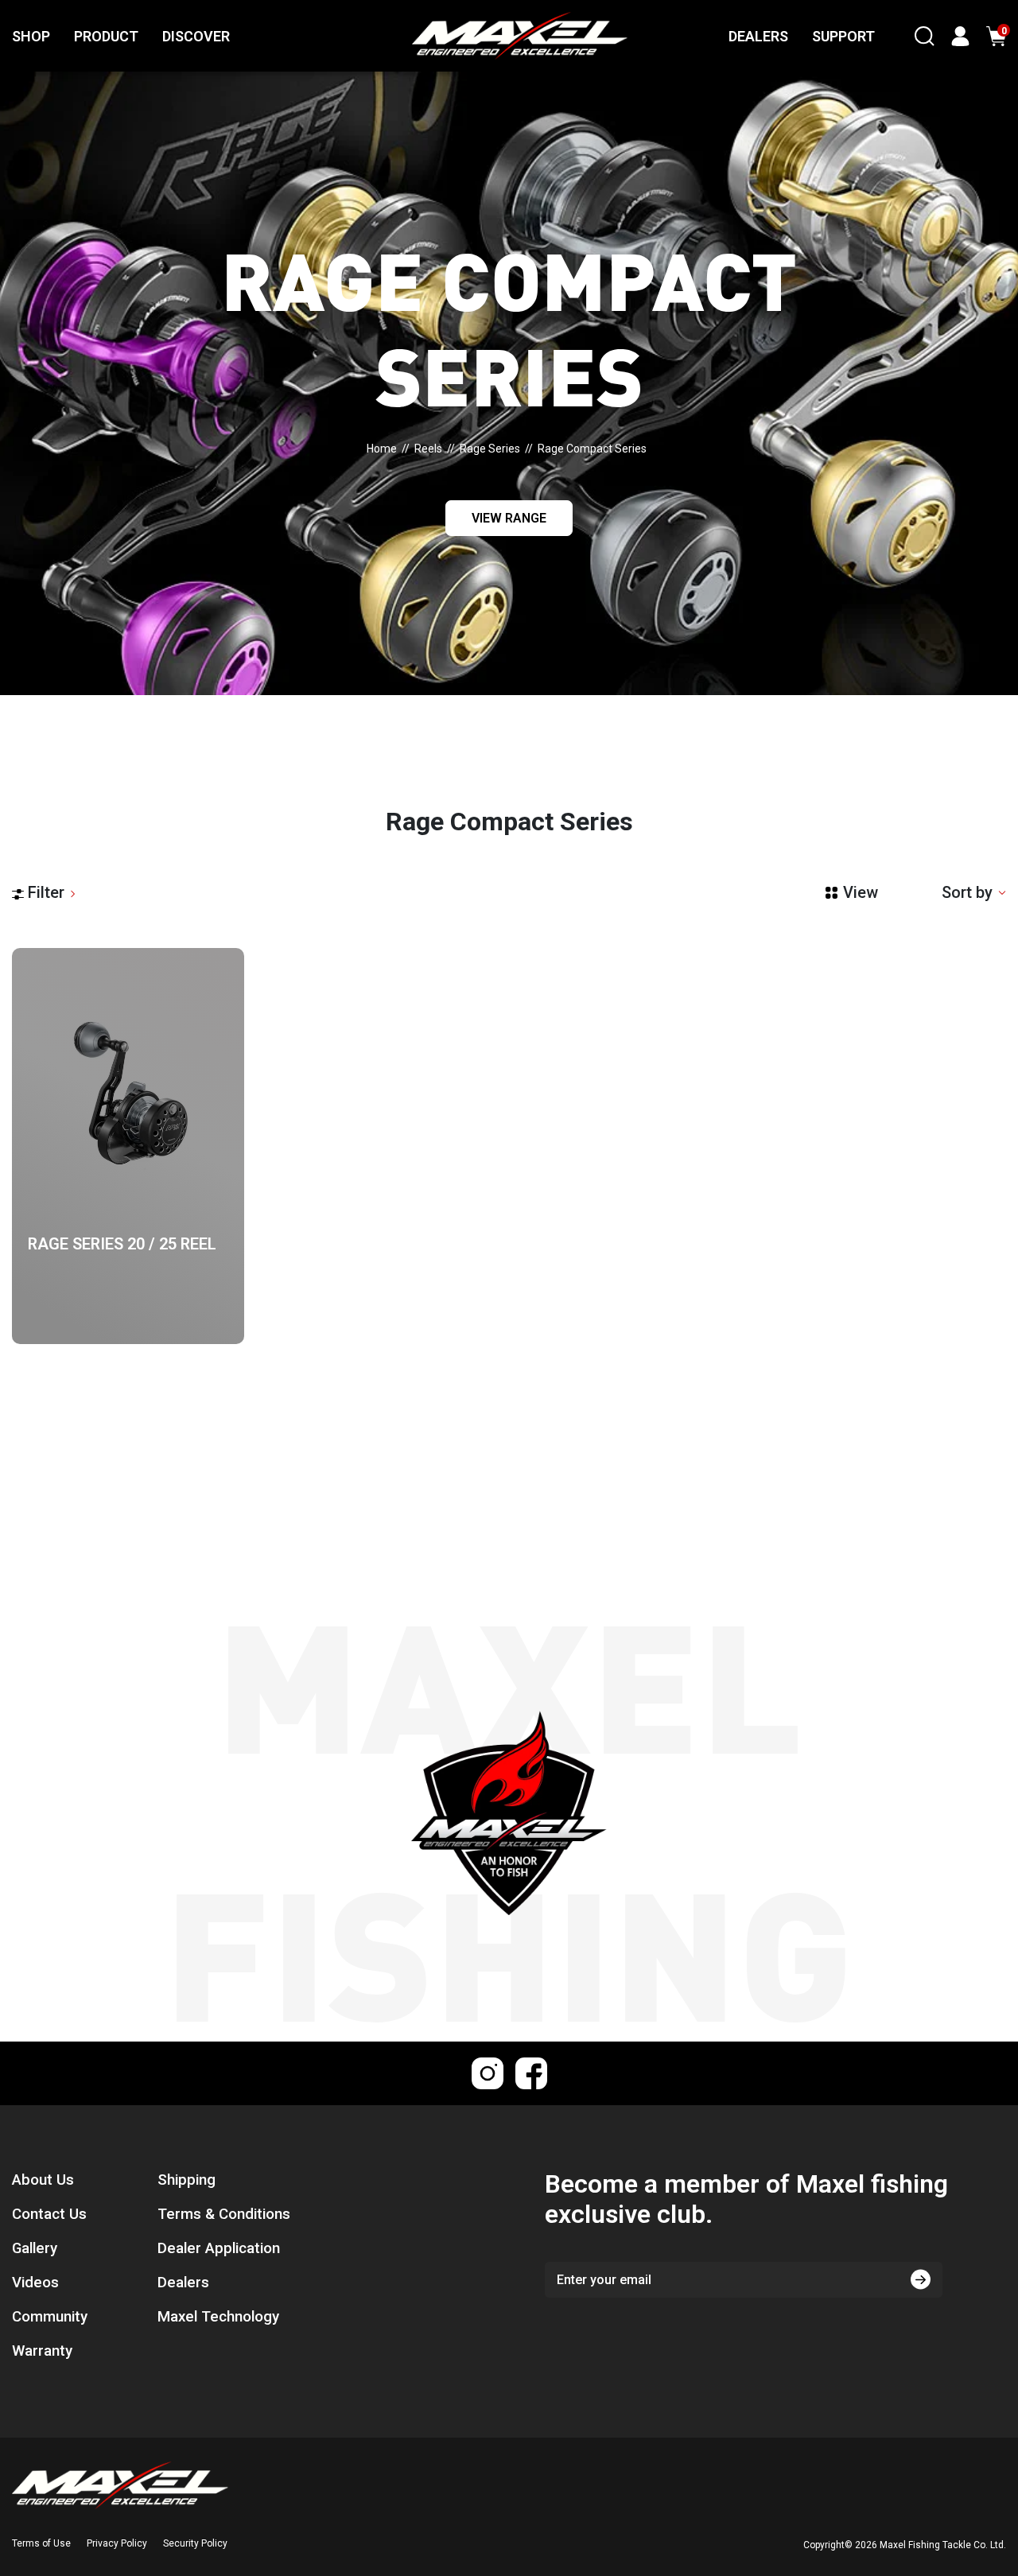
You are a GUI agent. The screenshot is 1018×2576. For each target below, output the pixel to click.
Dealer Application (219, 2248)
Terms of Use (41, 2543)
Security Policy (195, 2543)
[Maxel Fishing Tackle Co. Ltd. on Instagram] (488, 2073)
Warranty (42, 2351)
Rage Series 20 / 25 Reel (122, 1244)
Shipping (187, 2180)
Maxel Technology (218, 2317)
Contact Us (49, 2214)
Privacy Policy (117, 2543)
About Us (43, 2180)
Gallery (35, 2248)
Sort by (967, 892)
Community (50, 2317)
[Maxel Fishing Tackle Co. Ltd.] (484, 36)
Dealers (183, 2283)
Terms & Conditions (224, 2214)
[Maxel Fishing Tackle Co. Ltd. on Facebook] (531, 2073)
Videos (35, 2283)
